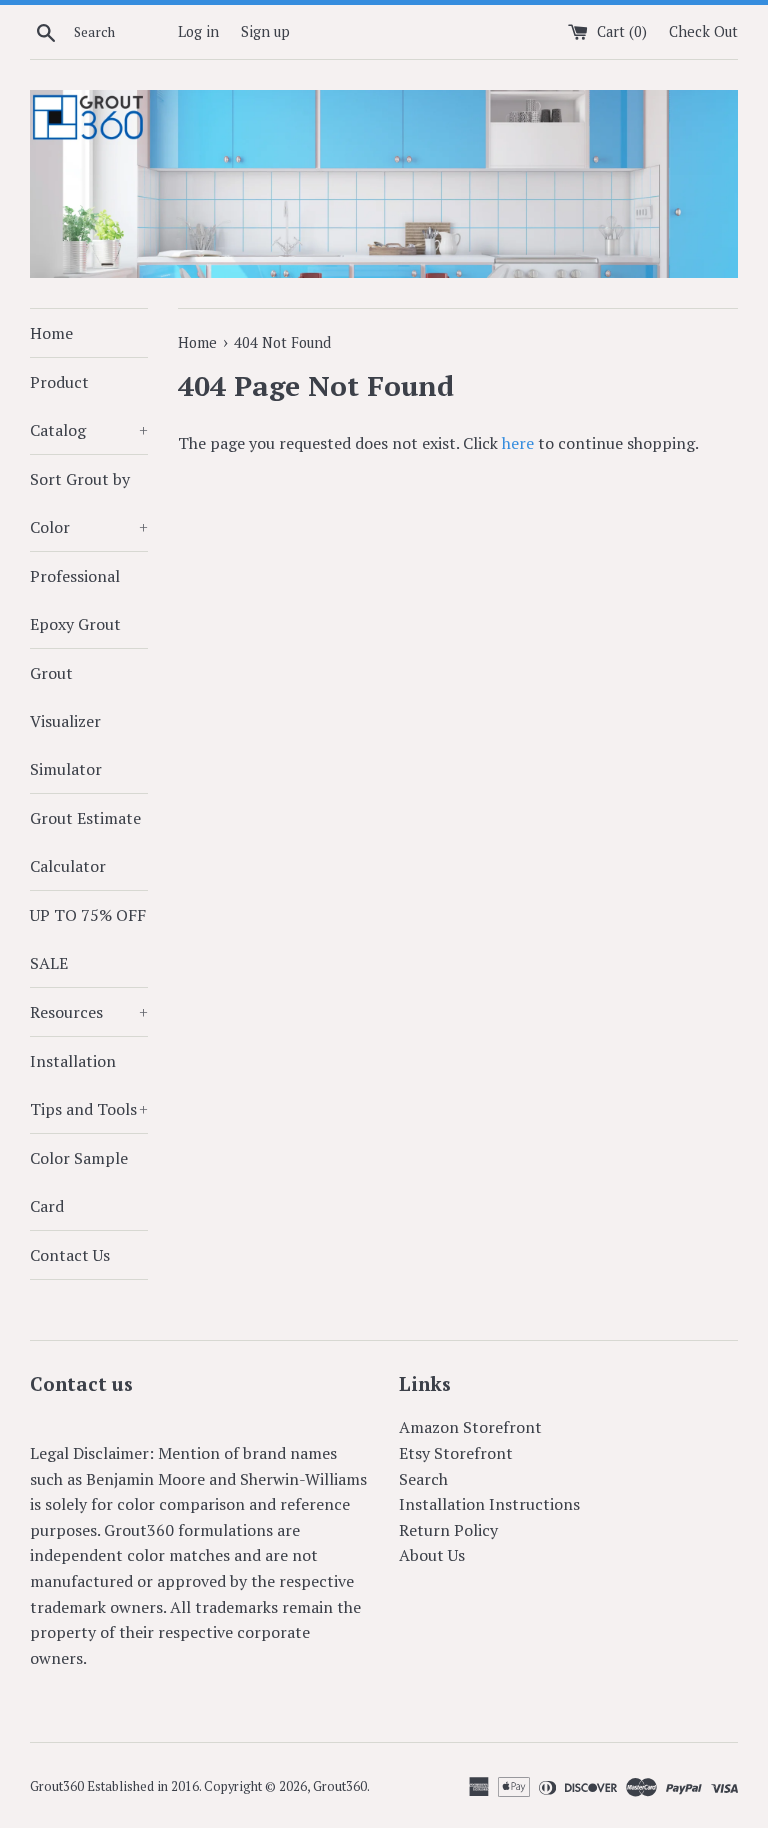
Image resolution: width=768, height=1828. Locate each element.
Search (423, 1479)
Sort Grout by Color (89, 503)
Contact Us (70, 1255)
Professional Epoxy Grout (75, 600)
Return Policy (448, 1530)
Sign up (265, 31)
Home (51, 333)
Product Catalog (89, 406)
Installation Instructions (489, 1504)
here (518, 443)
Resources (89, 1012)
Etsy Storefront (456, 1453)
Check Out (703, 31)
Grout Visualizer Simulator (66, 721)
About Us (432, 1555)
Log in (198, 31)
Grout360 (340, 1786)
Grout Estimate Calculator (85, 842)
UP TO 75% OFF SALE (88, 939)
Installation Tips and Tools (89, 1085)
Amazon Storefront (470, 1427)
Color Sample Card (79, 1182)
